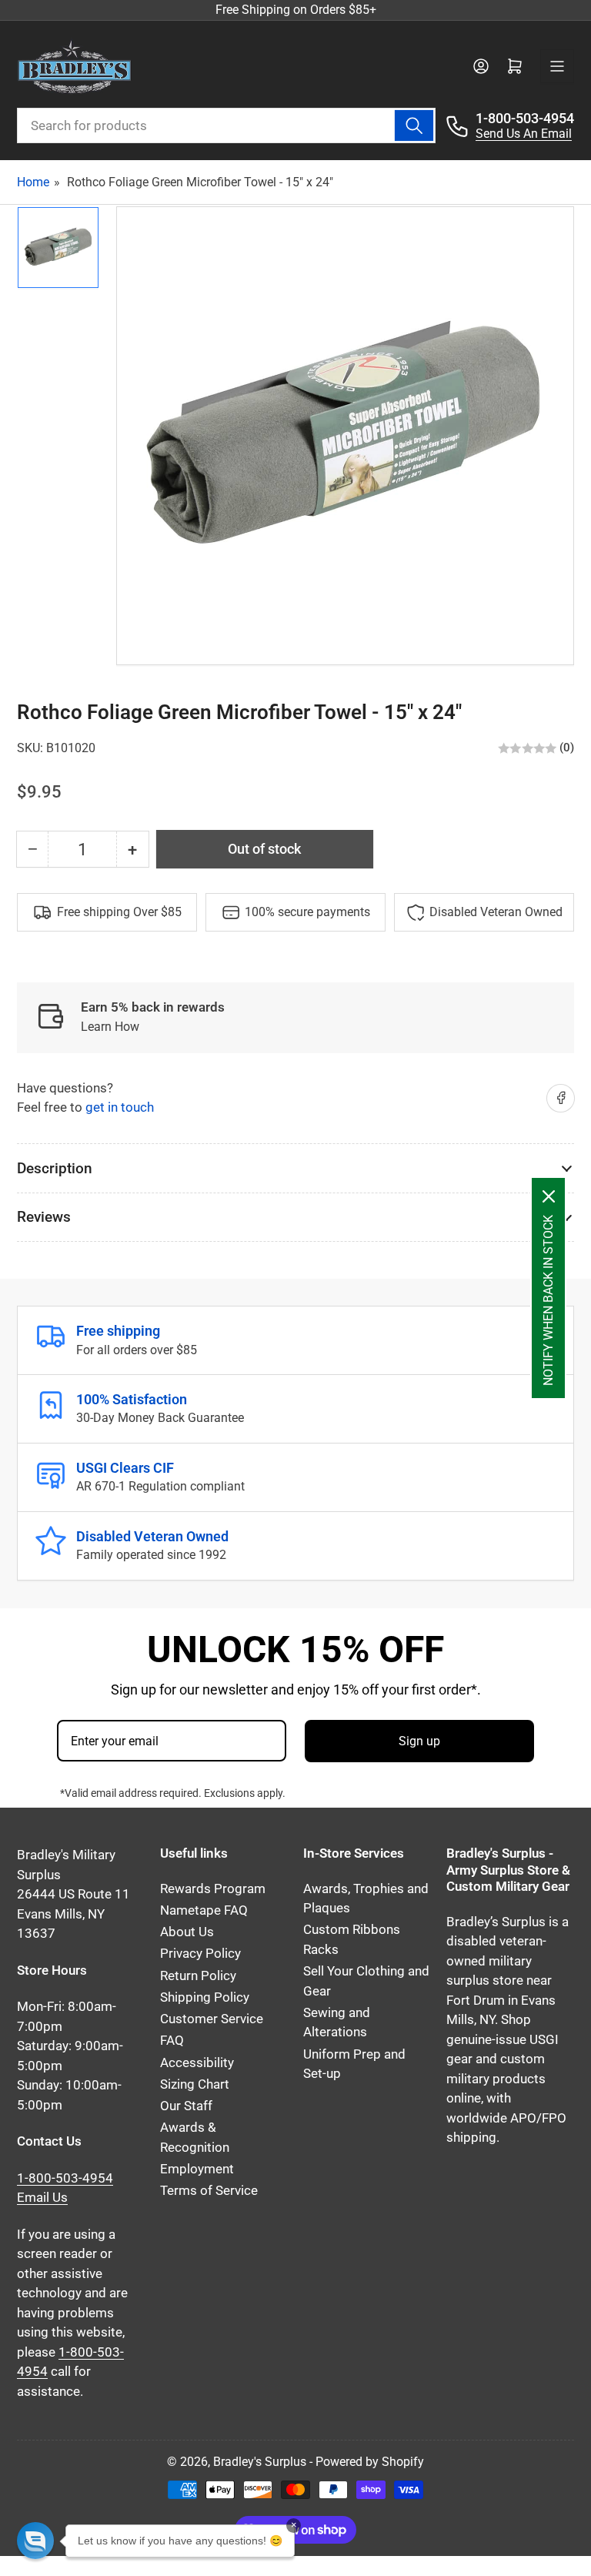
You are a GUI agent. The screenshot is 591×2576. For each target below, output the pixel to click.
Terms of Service (209, 2191)
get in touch (120, 1107)
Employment (197, 2169)
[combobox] (226, 125)
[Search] (414, 125)
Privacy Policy (200, 1954)
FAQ (172, 2041)
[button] (35, 2541)
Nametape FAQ (204, 1910)
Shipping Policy (205, 1997)
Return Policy (198, 1976)
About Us (187, 1932)
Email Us (42, 2198)
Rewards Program (213, 1889)
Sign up (419, 1741)
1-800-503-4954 (525, 118)
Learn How (110, 1027)
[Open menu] (557, 66)
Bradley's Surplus (260, 2462)
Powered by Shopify (370, 2462)
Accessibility (197, 2063)
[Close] (549, 1196)
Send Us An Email (524, 134)
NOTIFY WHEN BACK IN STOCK (548, 1300)
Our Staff (186, 2106)
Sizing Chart (195, 2084)
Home (33, 182)
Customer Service (212, 2019)
